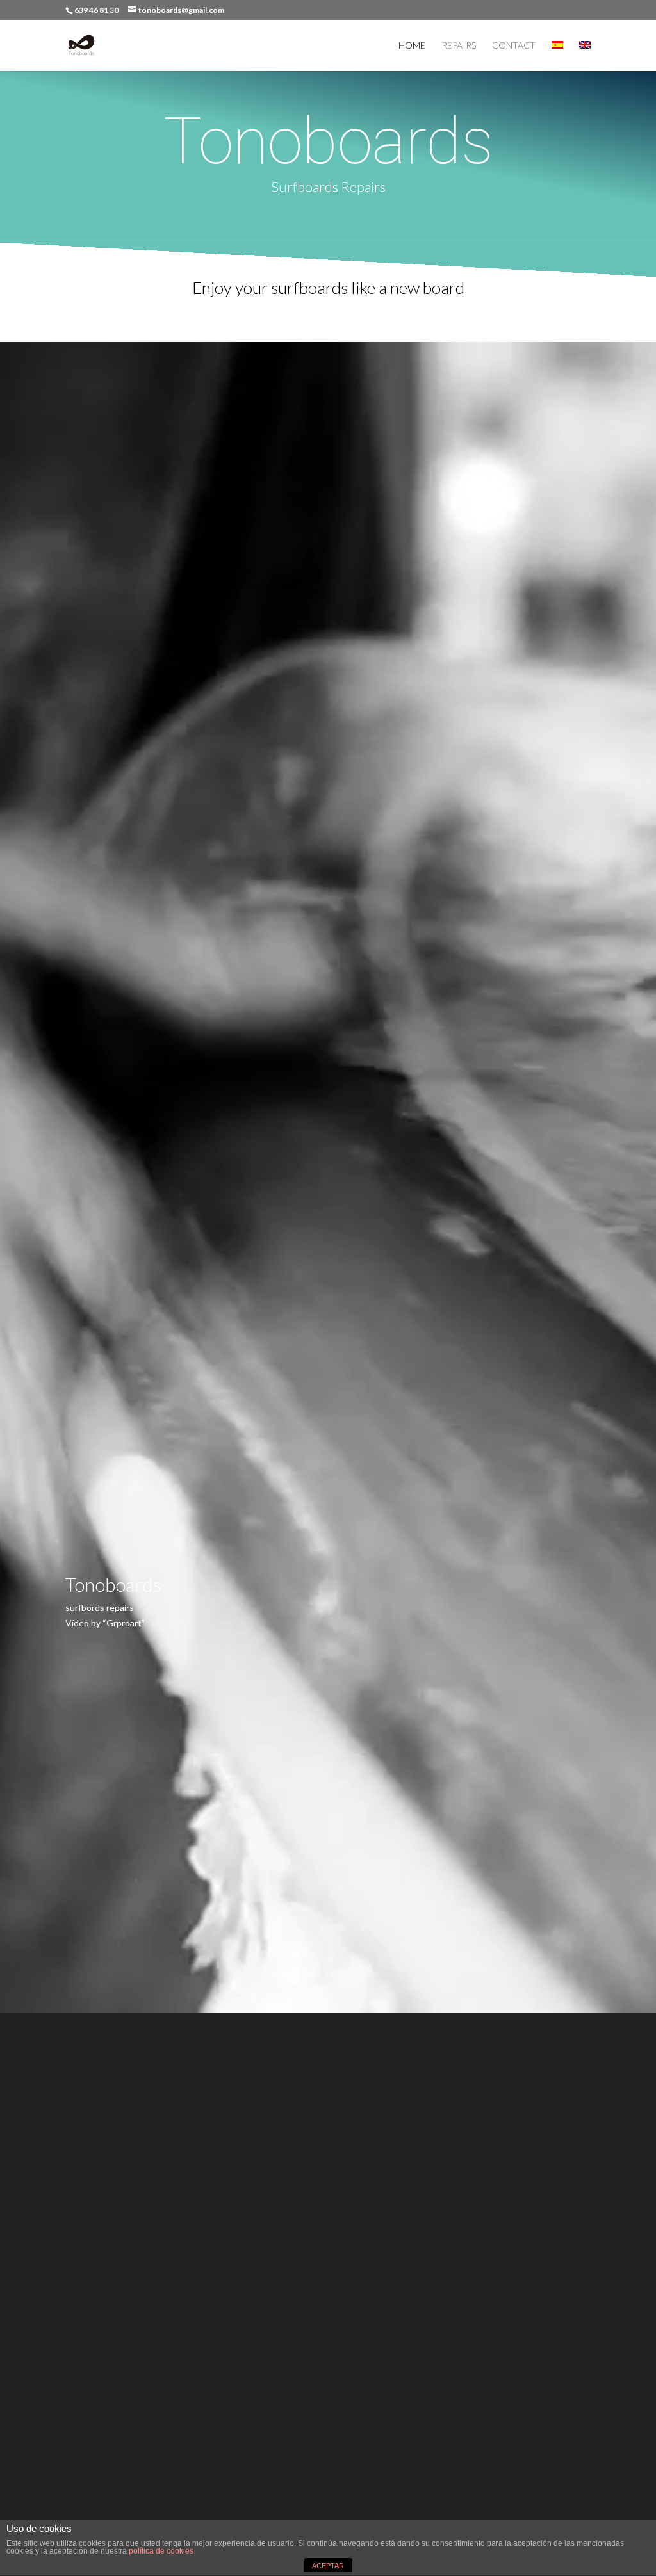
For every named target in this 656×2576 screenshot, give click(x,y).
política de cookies (161, 2551)
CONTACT (514, 46)
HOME (412, 46)
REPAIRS (459, 46)
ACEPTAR (328, 2566)
